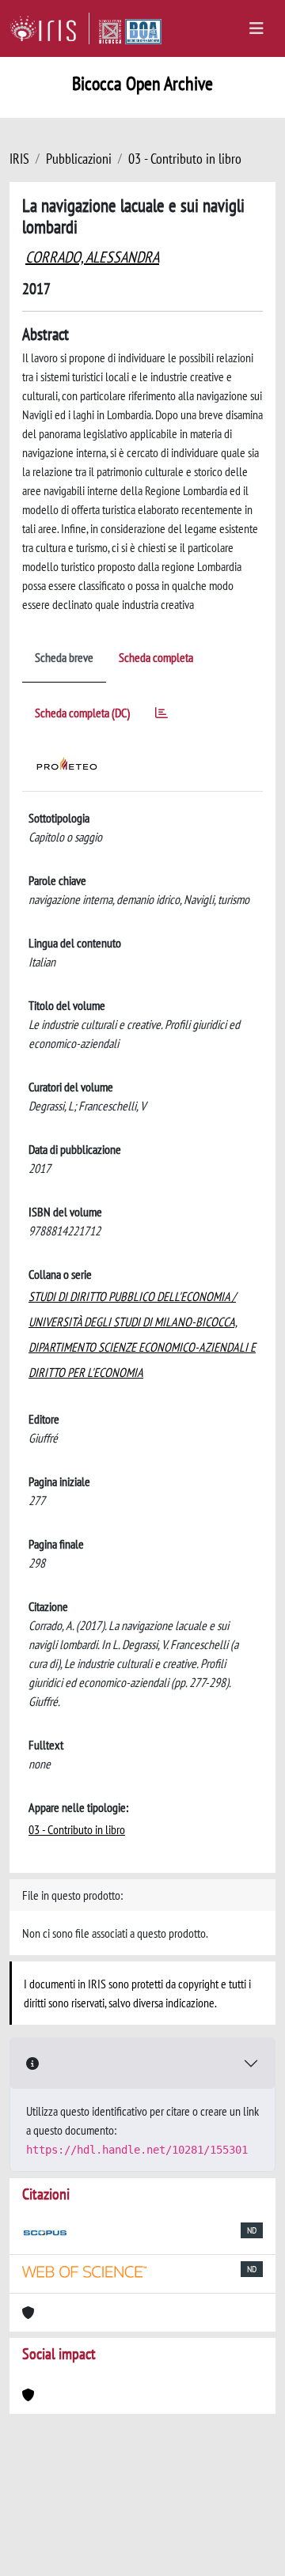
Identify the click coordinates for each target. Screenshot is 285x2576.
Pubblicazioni (79, 159)
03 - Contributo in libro (185, 159)
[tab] (161, 715)
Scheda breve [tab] (64, 657)
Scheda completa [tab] (156, 657)
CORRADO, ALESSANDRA (92, 257)
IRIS (19, 159)
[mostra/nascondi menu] (256, 28)
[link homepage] (49, 28)
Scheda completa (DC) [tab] (82, 713)
